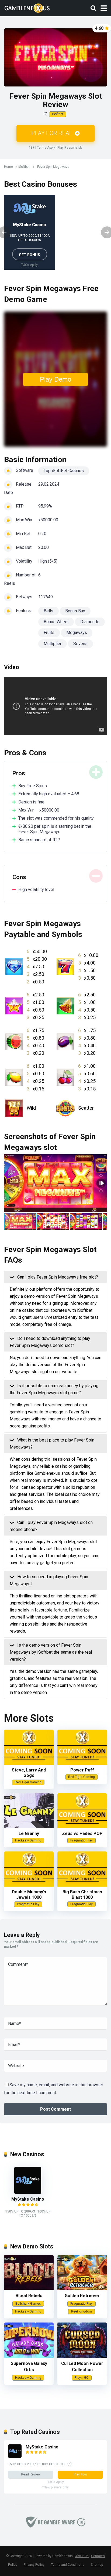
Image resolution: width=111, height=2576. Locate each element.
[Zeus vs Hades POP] (82, 1827)
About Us (82, 2556)
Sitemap (97, 2565)
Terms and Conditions (68, 2565)
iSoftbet (58, 114)
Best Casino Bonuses (41, 184)
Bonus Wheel (56, 622)
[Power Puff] (82, 1763)
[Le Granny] (29, 1827)
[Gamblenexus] (27, 7)
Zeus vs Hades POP (82, 1833)
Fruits (49, 633)
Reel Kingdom (81, 2311)
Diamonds (90, 622)
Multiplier (53, 644)
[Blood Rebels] (29, 2288)
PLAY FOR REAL (52, 133)
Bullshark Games (28, 2304)
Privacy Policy (34, 2565)
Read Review (31, 2474)
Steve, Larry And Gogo (29, 1773)
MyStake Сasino (30, 225)
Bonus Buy (75, 611)
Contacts (98, 2556)
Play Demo (55, 379)
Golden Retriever (82, 2296)
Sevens (80, 644)
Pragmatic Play (81, 1840)
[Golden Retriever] (82, 2288)
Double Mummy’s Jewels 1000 (29, 1895)
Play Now (80, 2474)
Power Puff (82, 1770)
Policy (13, 2565)
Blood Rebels (29, 2296)
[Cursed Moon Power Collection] (82, 2356)
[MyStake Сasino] (28, 2192)
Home (8, 167)
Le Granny (29, 1833)
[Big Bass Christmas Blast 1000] (82, 1885)
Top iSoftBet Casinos (64, 471)
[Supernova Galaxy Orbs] (29, 2356)
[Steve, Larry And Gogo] (29, 1763)
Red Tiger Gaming (28, 1782)
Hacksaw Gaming (28, 1840)
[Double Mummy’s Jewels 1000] (29, 1885)
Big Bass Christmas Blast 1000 (82, 1895)
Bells (48, 611)
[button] (102, 1183)
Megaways (77, 633)
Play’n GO (82, 2378)
